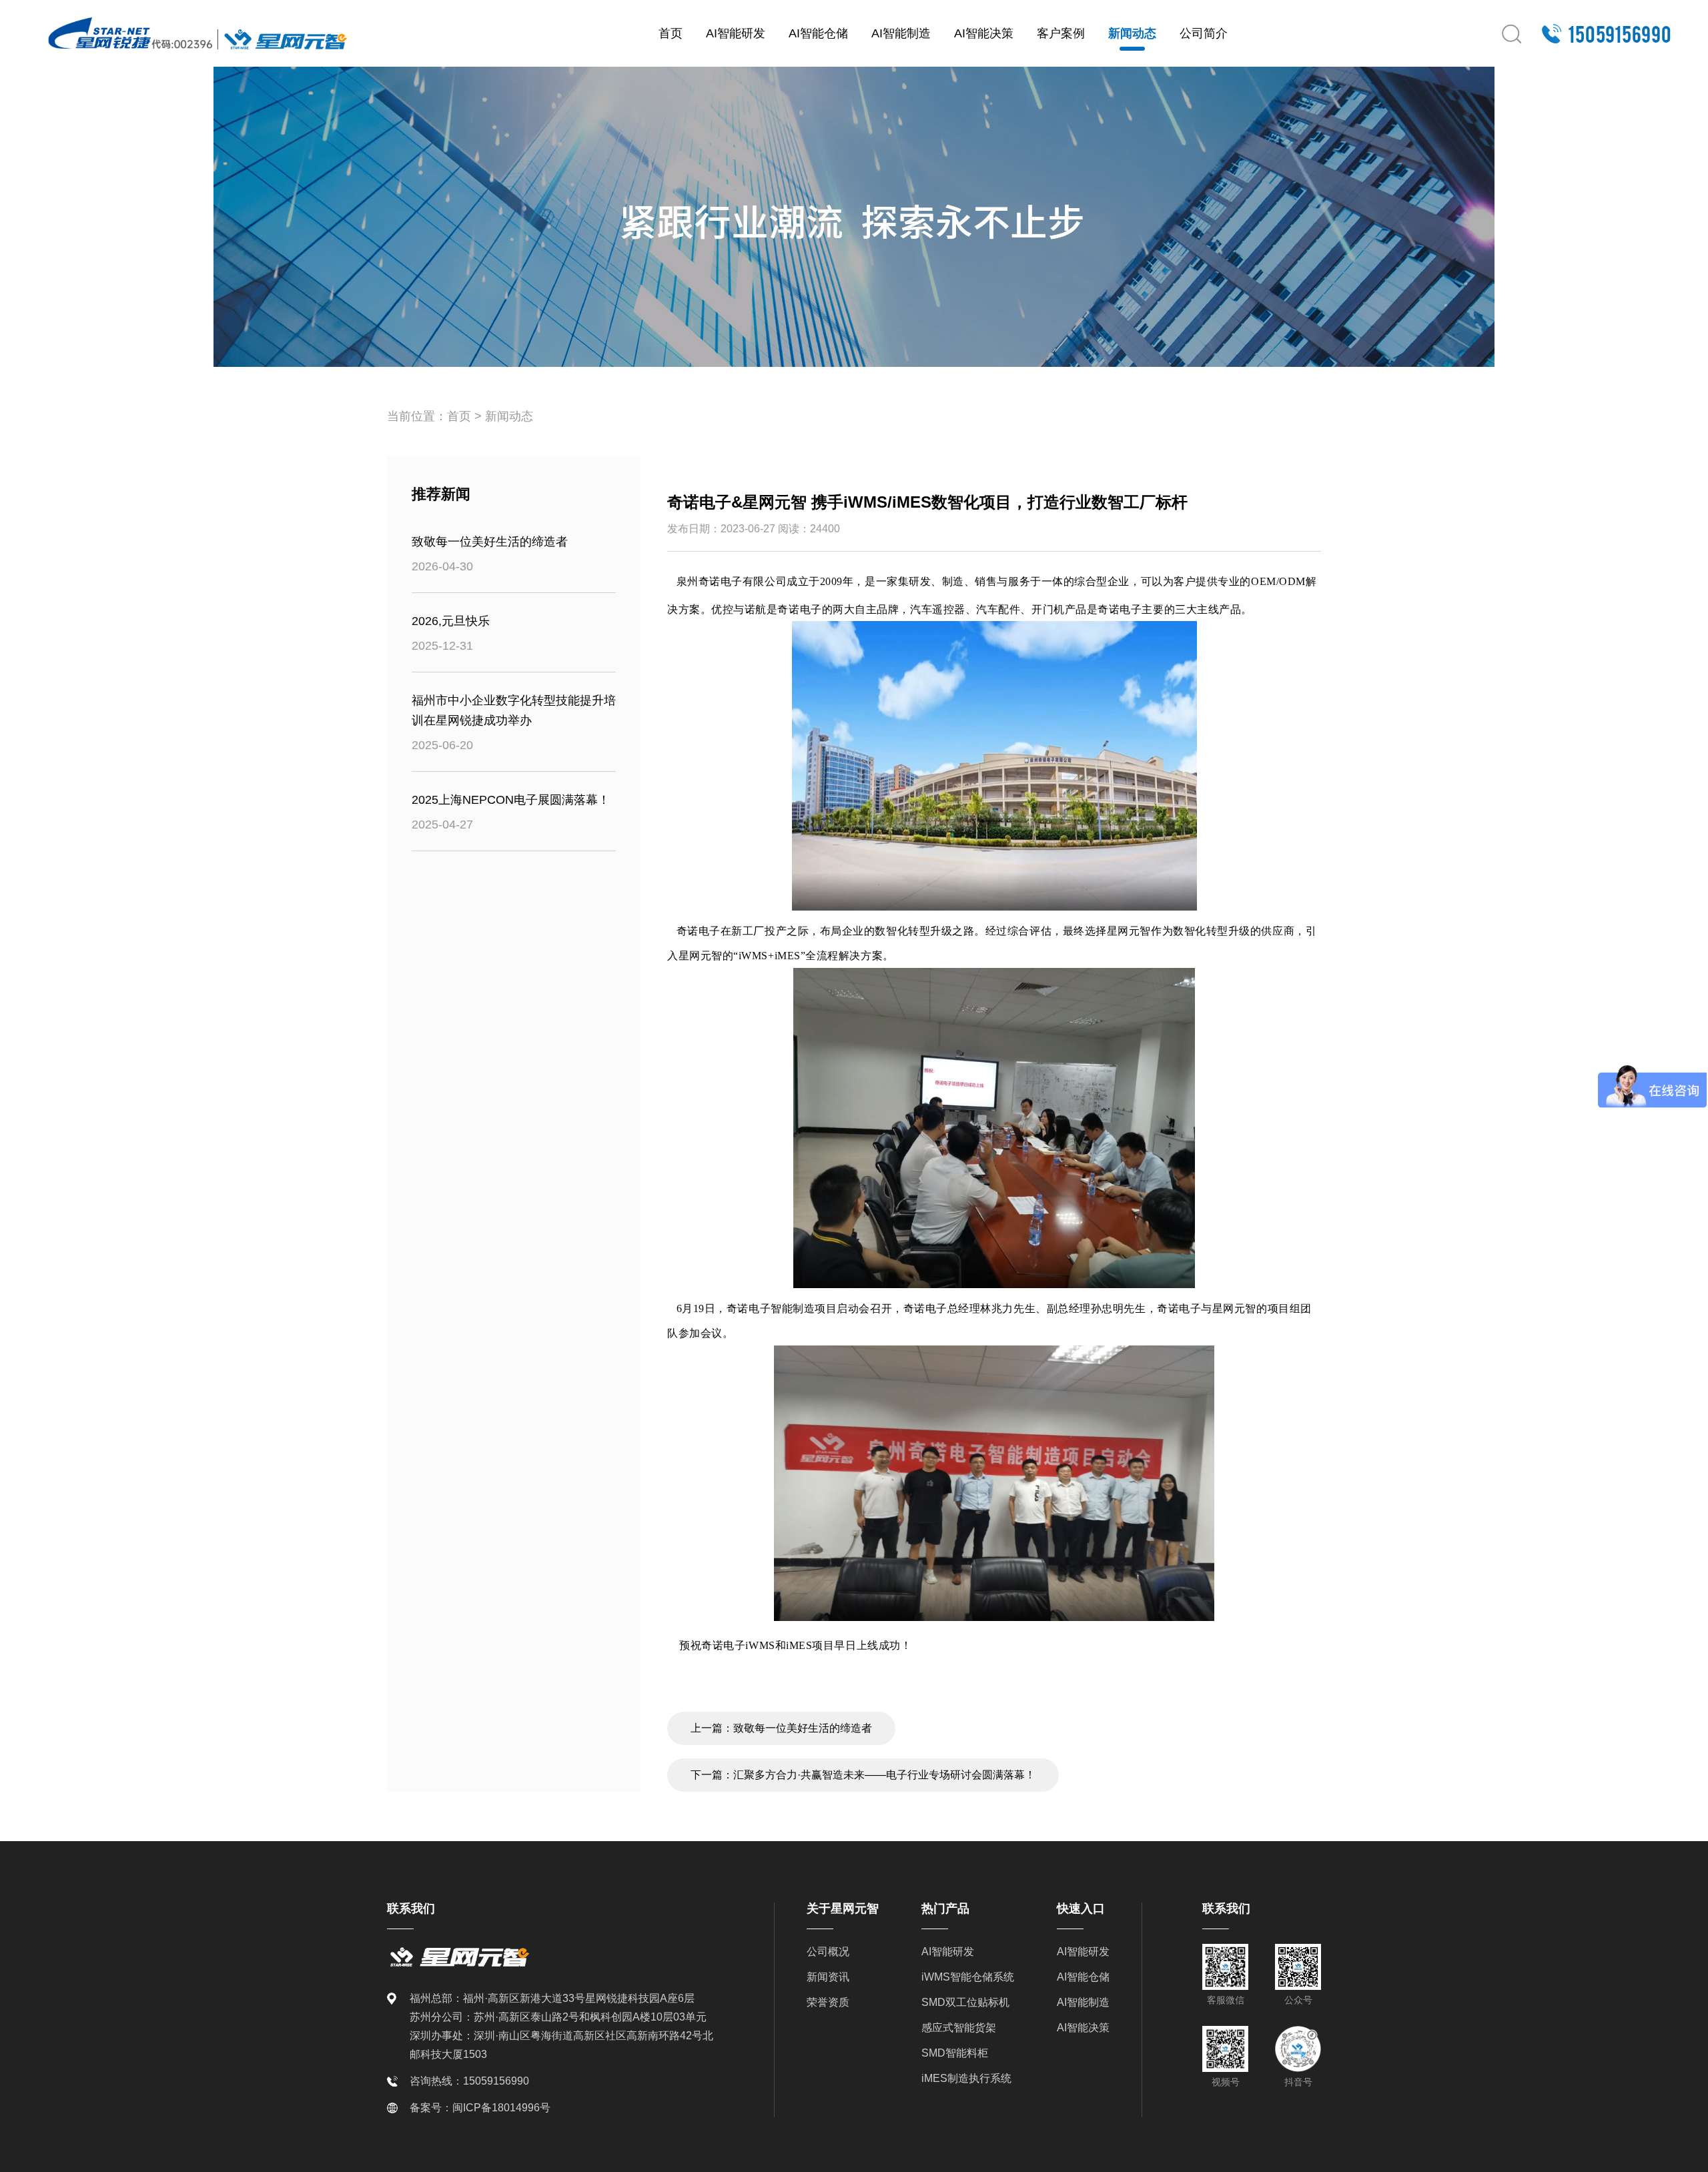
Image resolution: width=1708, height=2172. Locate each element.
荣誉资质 (828, 2002)
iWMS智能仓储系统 (968, 1977)
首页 (671, 33)
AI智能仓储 (818, 33)
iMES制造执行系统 (966, 2078)
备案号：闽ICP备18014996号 (480, 2108)
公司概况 (828, 1952)
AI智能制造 (901, 33)
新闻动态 (1132, 33)
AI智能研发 (736, 33)
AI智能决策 (984, 33)
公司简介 (1204, 33)
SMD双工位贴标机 (965, 2002)
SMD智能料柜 (955, 2053)
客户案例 (1061, 33)
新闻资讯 (828, 1977)
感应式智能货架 (959, 2028)
